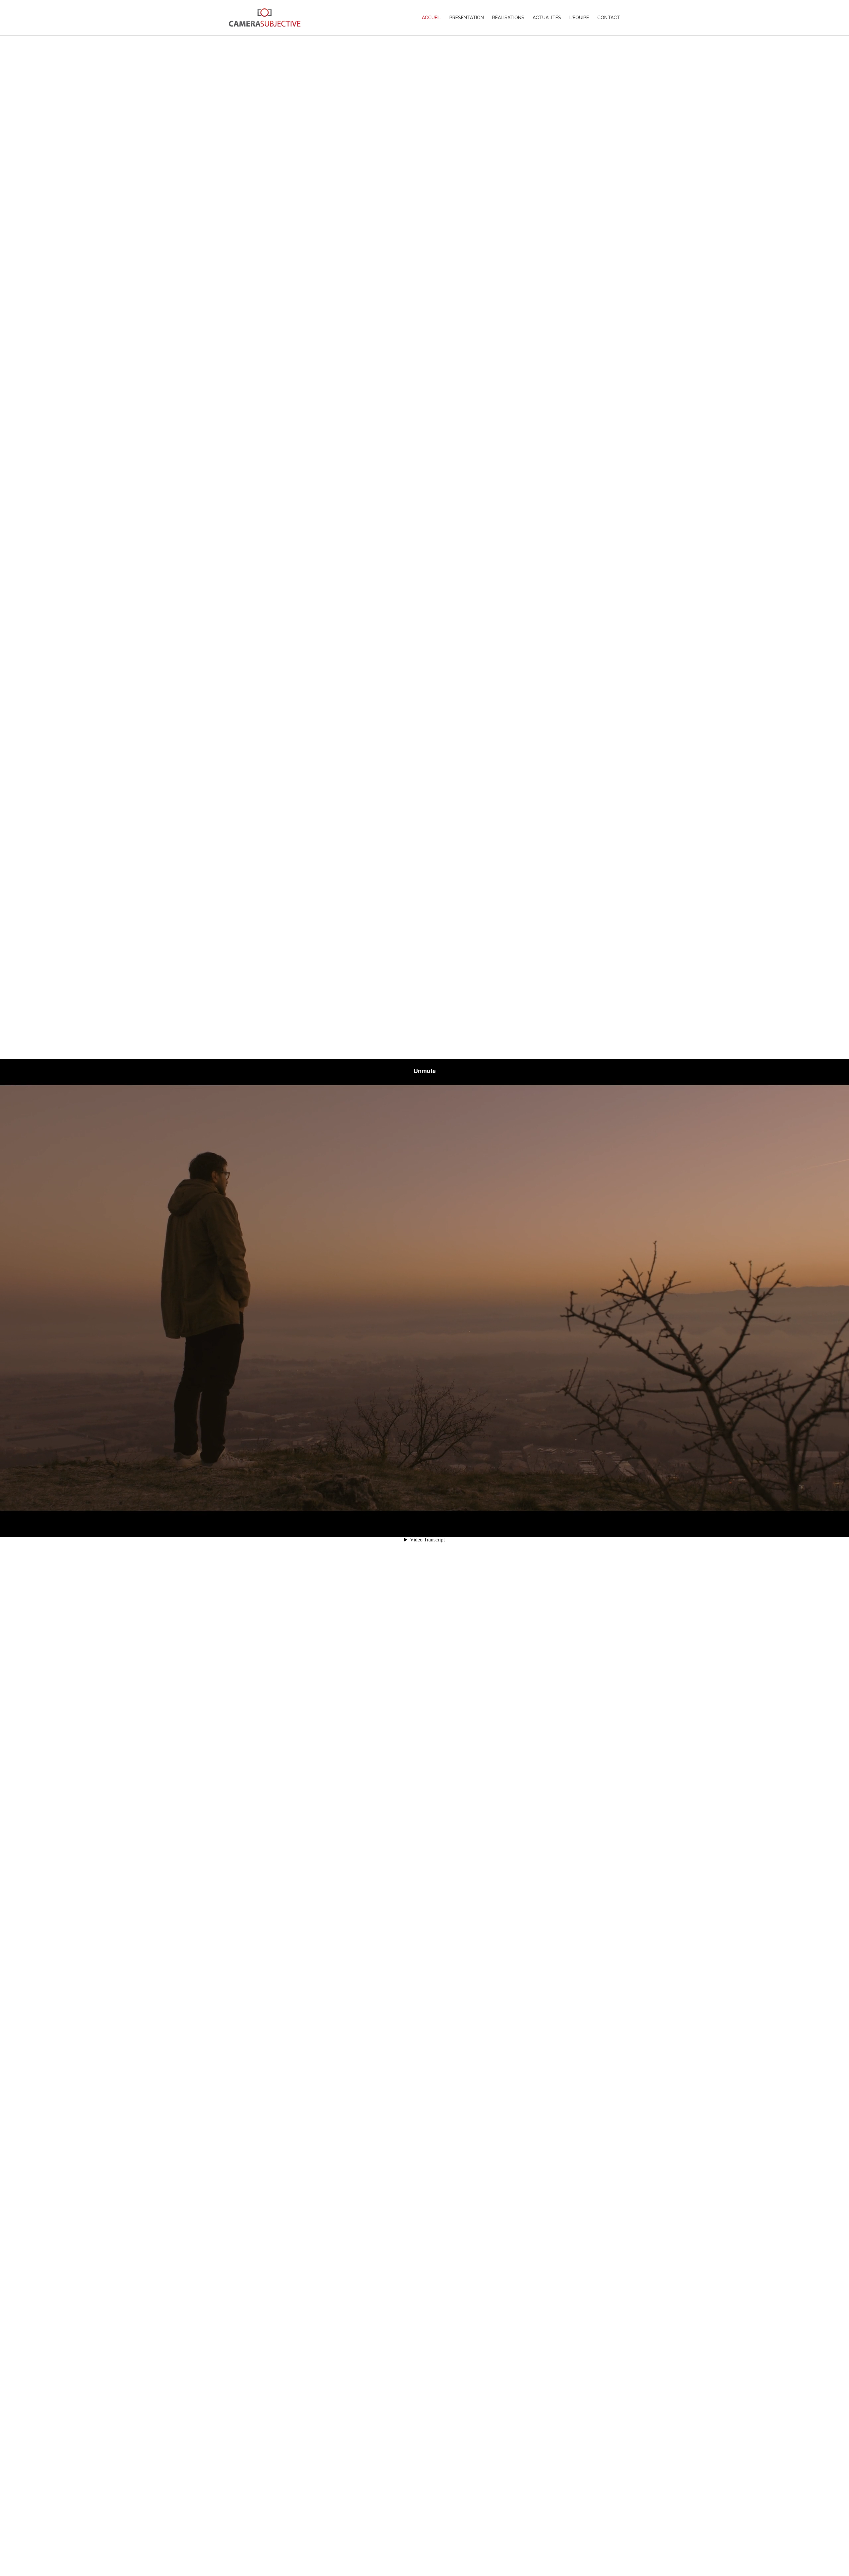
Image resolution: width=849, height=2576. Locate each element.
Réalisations (508, 18)
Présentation (467, 18)
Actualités (547, 18)
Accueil (431, 18)
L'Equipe (579, 18)
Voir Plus (424, 2542)
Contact (609, 18)
